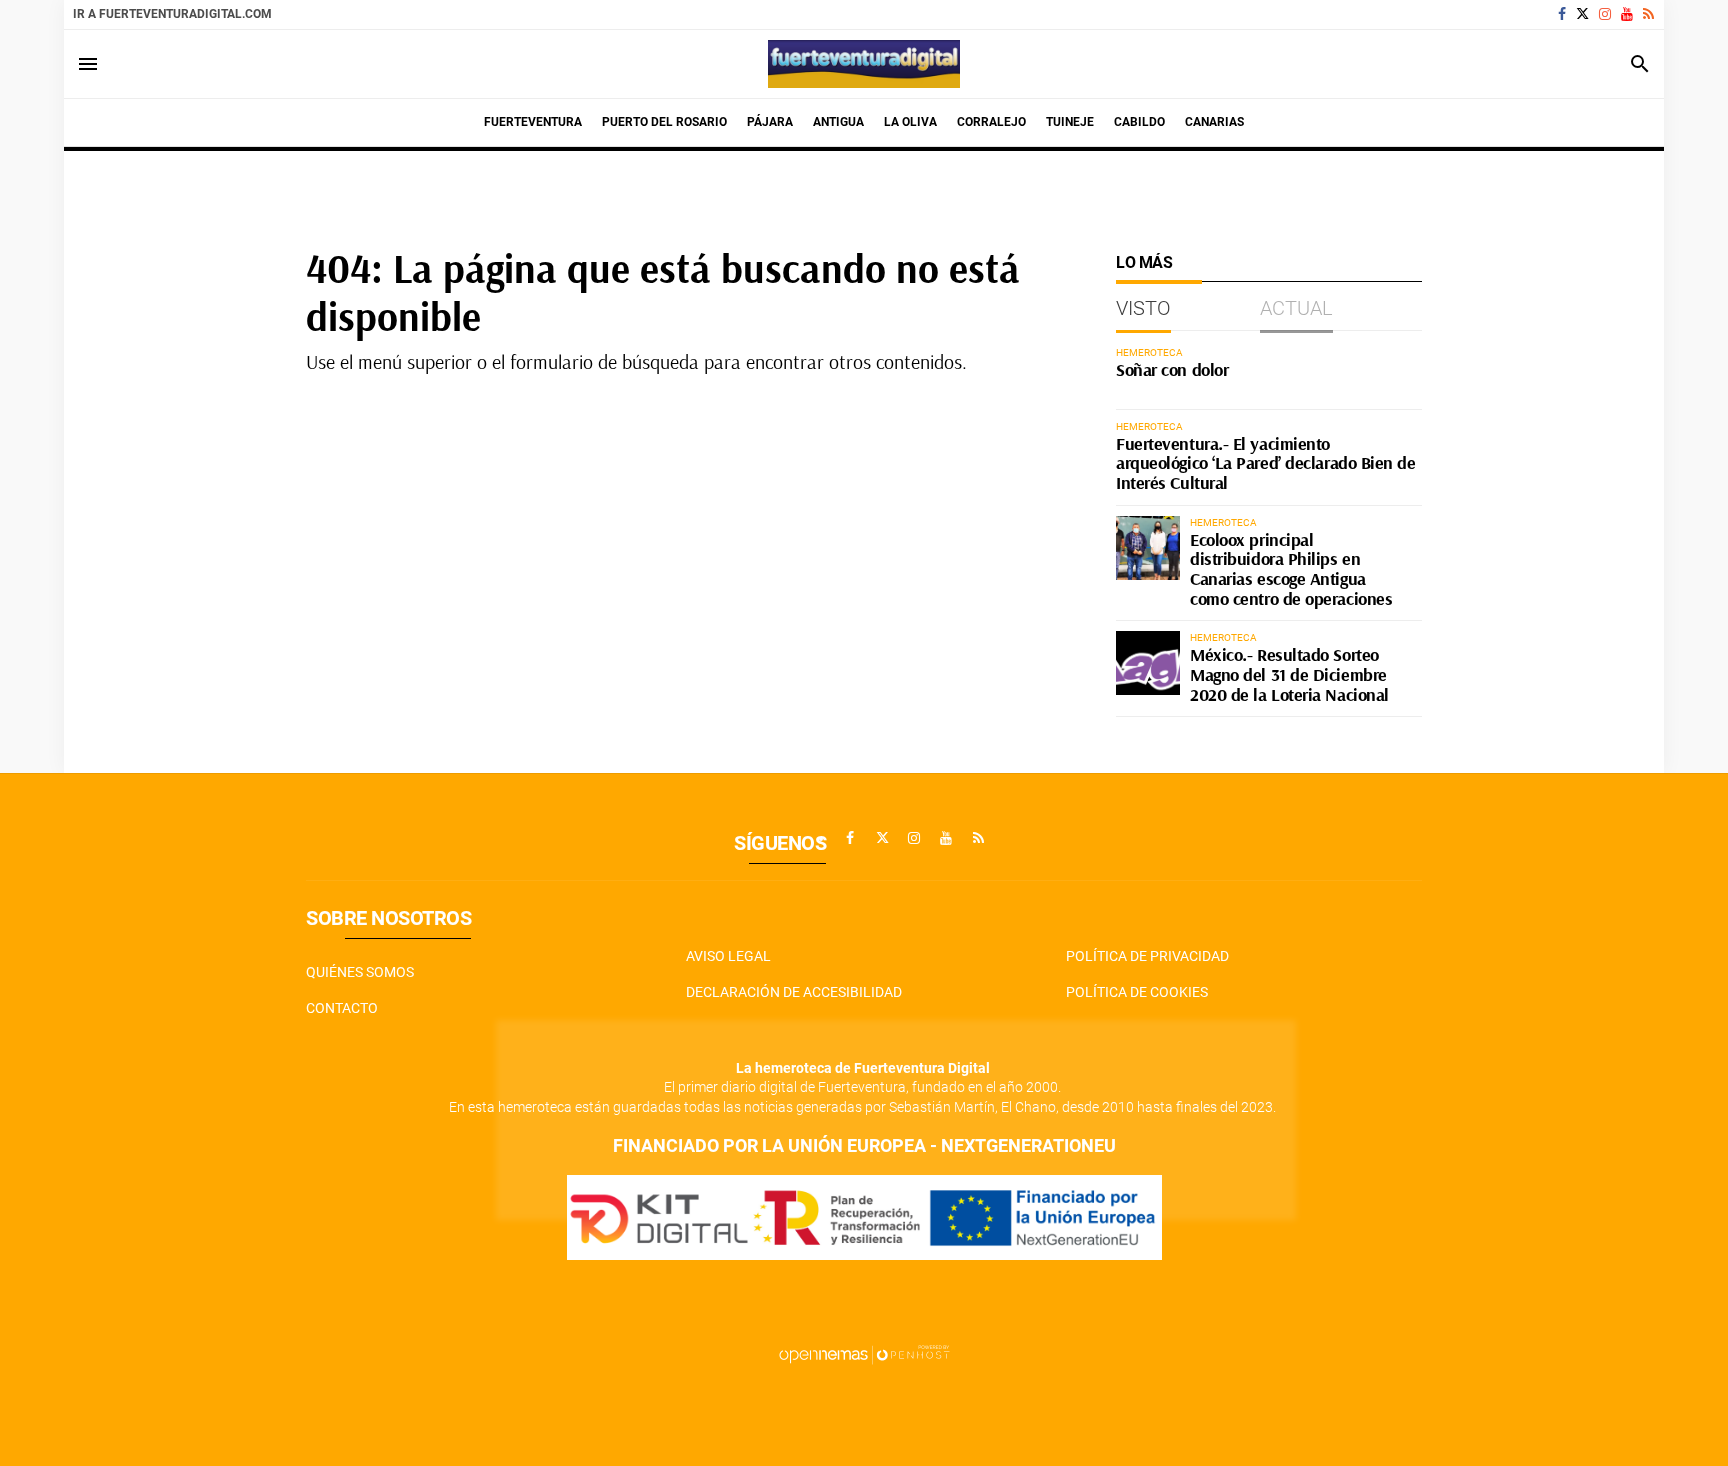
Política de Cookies (1137, 992)
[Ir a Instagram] (1605, 14)
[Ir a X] (1582, 14)
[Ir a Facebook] (1562, 14)
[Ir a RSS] (1648, 14)
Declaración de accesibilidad (794, 992)
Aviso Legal (728, 956)
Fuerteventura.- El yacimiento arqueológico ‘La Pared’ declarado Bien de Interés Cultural (1266, 463)
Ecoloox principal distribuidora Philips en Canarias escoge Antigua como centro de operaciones (1291, 569)
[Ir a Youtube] (1627, 14)
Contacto (342, 1008)
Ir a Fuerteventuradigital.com (172, 14)
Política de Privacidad (1147, 956)
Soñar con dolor (1172, 369)
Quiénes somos (360, 972)
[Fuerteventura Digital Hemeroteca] (864, 64)
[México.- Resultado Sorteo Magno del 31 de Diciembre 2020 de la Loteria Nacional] (1148, 663)
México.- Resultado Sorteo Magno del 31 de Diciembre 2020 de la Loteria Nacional (1289, 674)
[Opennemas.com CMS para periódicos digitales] (864, 1353)
